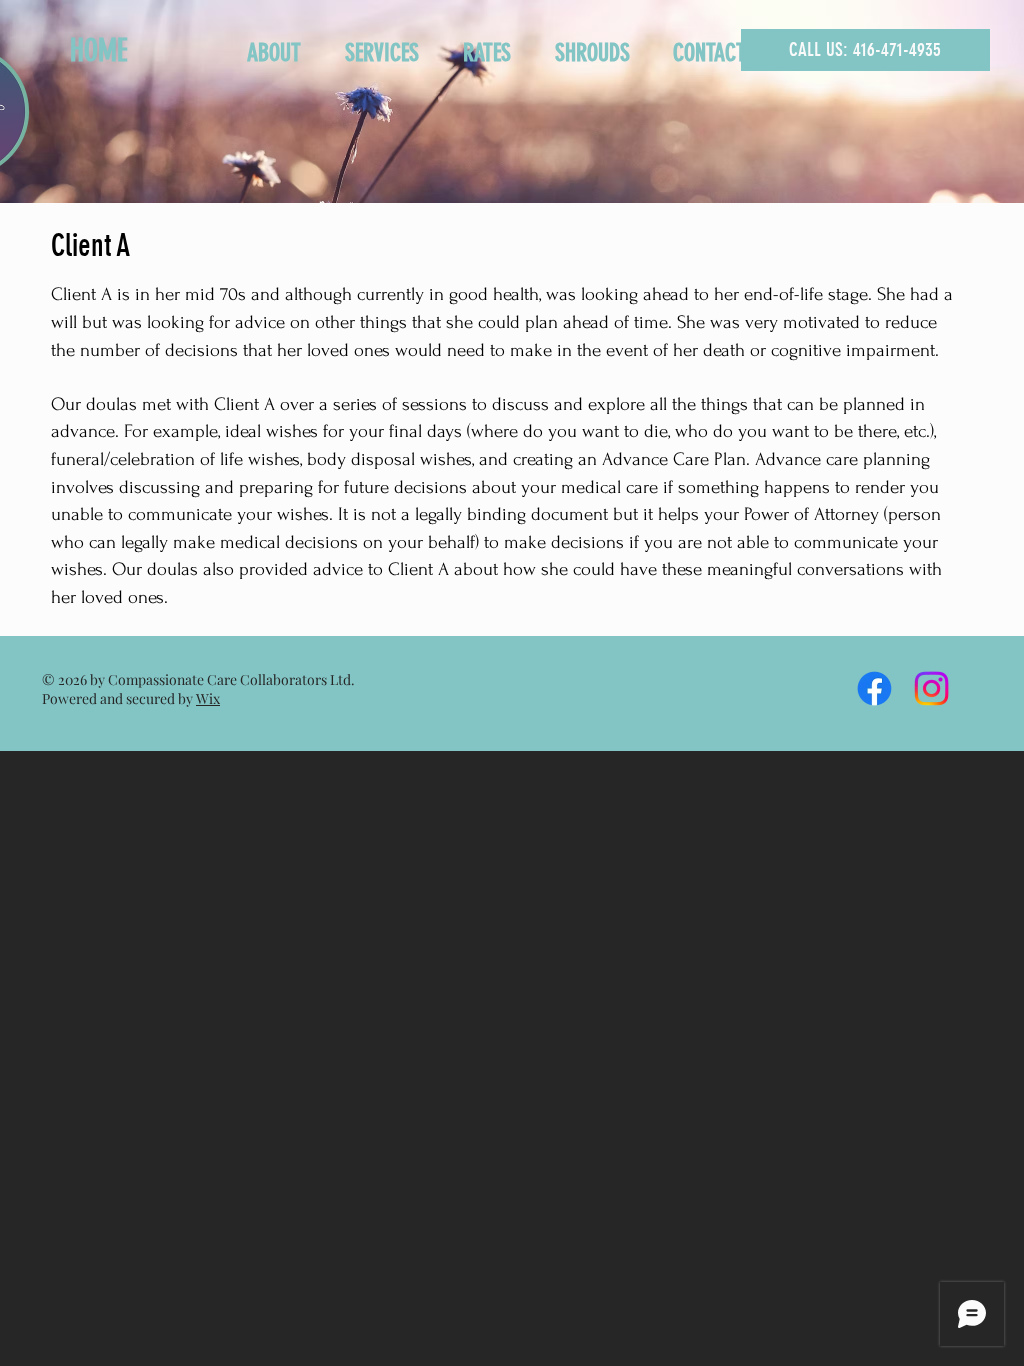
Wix (208, 698)
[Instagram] (931, 688)
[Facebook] (874, 688)
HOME (99, 51)
